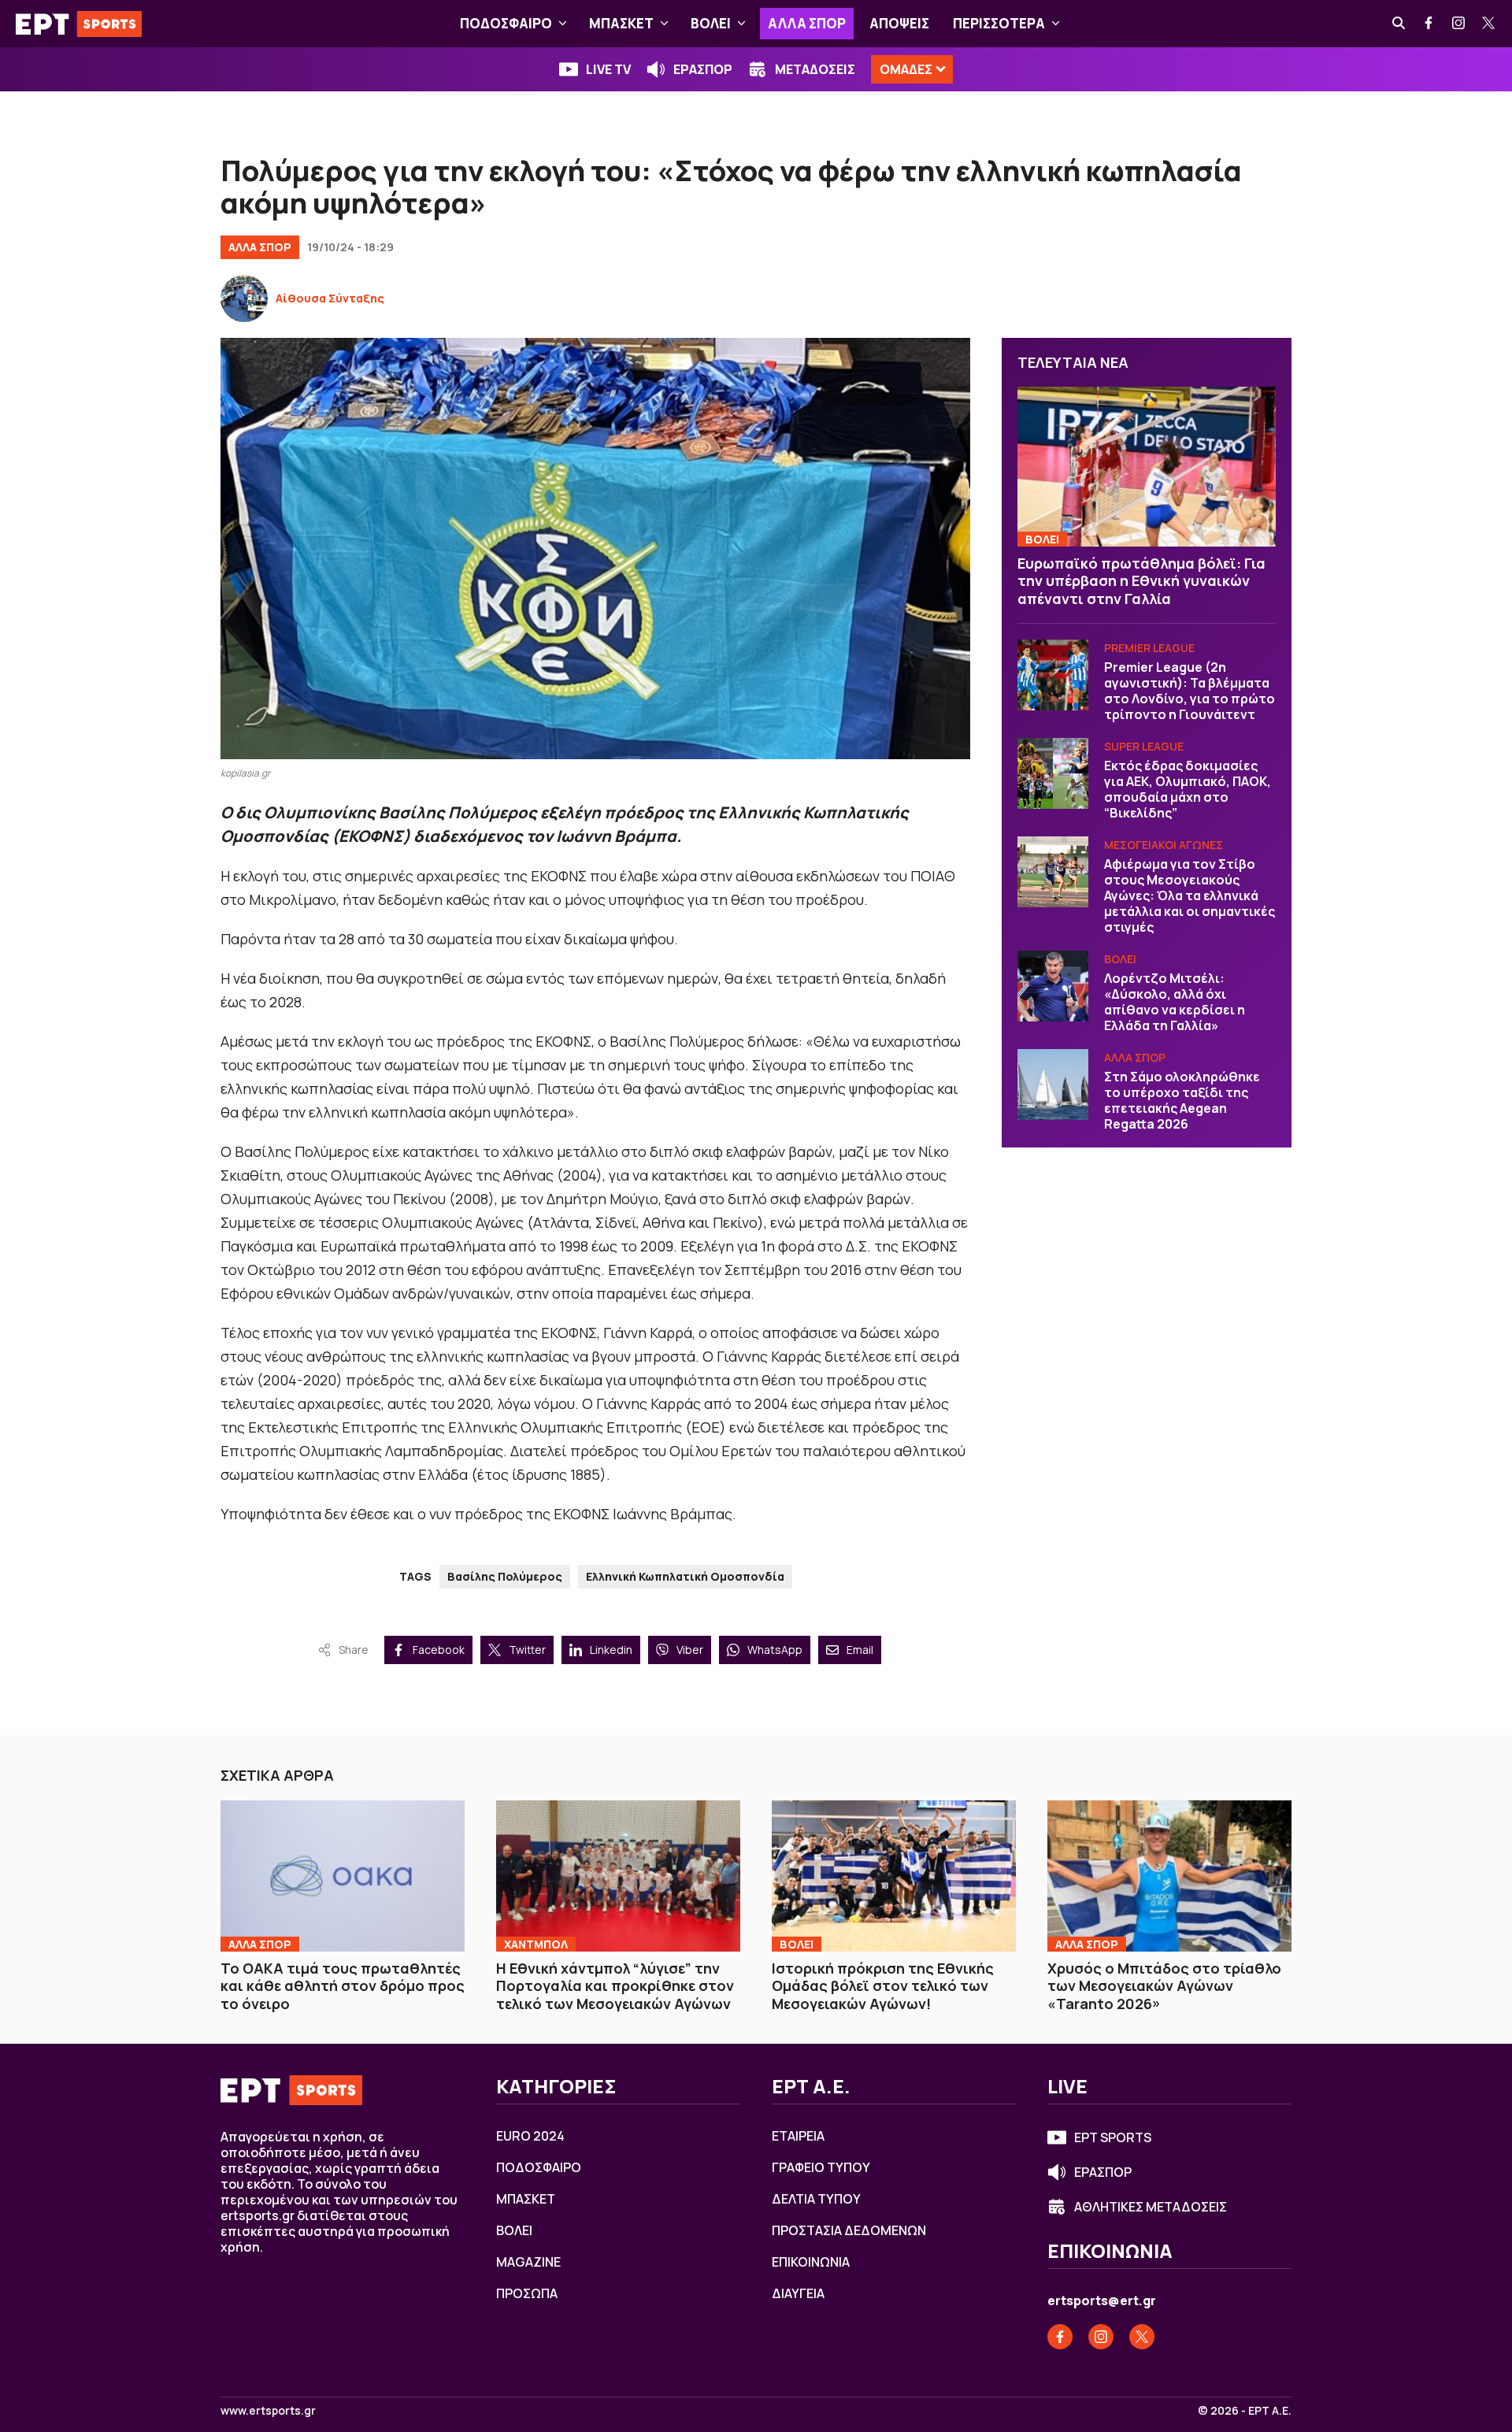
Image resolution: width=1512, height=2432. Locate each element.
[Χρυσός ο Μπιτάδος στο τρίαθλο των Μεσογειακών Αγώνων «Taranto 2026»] (1169, 1876)
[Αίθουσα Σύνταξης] (244, 298)
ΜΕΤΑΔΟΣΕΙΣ (815, 69)
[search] (1399, 24)
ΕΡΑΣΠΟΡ (703, 69)
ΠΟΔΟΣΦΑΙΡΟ (506, 23)
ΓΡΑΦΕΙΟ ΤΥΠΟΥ (821, 2167)
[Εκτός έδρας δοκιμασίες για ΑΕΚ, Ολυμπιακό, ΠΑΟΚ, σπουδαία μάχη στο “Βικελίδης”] (1053, 773)
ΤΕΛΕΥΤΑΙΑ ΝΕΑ (1073, 362)
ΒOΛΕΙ (711, 23)
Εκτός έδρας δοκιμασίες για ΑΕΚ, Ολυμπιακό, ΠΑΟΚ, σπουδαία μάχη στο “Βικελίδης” (1188, 789)
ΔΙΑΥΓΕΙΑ (798, 2293)
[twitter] (1489, 24)
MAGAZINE (528, 2262)
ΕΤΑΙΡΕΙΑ (798, 2136)
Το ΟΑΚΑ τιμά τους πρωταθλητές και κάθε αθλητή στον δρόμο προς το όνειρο (343, 1986)
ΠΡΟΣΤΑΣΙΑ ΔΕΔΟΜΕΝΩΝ (849, 2230)
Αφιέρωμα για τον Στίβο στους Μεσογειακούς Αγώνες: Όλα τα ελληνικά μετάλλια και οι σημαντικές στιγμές (1190, 895)
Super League (1144, 746)
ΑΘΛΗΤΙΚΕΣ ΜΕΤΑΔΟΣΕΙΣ (1151, 2207)
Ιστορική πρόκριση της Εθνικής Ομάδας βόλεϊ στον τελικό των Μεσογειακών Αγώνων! (883, 1986)
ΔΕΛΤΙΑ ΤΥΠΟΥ (816, 2199)
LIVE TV (608, 69)
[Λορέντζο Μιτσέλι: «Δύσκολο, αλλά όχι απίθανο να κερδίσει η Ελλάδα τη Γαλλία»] (1053, 986)
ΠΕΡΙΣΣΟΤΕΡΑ (999, 23)
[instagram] (1459, 24)
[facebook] (1429, 24)
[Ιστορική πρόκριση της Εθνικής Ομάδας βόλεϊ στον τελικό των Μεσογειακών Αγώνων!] (894, 1876)
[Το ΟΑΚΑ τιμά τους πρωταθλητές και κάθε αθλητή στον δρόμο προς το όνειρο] (343, 1876)
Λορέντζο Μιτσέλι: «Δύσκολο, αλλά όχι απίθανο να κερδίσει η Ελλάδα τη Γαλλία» (1175, 1002)
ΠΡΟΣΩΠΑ (527, 2293)
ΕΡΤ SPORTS (1113, 2137)
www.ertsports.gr (268, 2411)
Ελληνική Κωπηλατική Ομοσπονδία (685, 1576)
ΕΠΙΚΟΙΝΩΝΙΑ (811, 2262)
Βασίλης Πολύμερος (505, 1576)
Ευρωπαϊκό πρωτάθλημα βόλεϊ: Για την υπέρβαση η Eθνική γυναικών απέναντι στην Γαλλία (1141, 581)
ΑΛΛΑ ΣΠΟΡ (807, 23)
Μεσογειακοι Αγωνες (1164, 845)
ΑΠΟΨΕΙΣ (899, 23)
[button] (563, 24)
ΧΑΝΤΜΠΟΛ (536, 1944)
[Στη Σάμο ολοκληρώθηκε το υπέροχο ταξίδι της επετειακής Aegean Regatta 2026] (1053, 1084)
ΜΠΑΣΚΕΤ (621, 23)
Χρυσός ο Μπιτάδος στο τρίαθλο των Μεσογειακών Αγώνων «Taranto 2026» (1164, 1986)
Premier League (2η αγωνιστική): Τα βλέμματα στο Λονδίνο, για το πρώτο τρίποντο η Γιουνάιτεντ (1190, 691)
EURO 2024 (530, 2136)
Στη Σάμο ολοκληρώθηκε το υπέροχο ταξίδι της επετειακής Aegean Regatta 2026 (1182, 1100)
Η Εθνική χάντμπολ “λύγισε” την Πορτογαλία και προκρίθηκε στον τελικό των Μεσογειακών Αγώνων (615, 1986)
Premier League (1149, 648)
